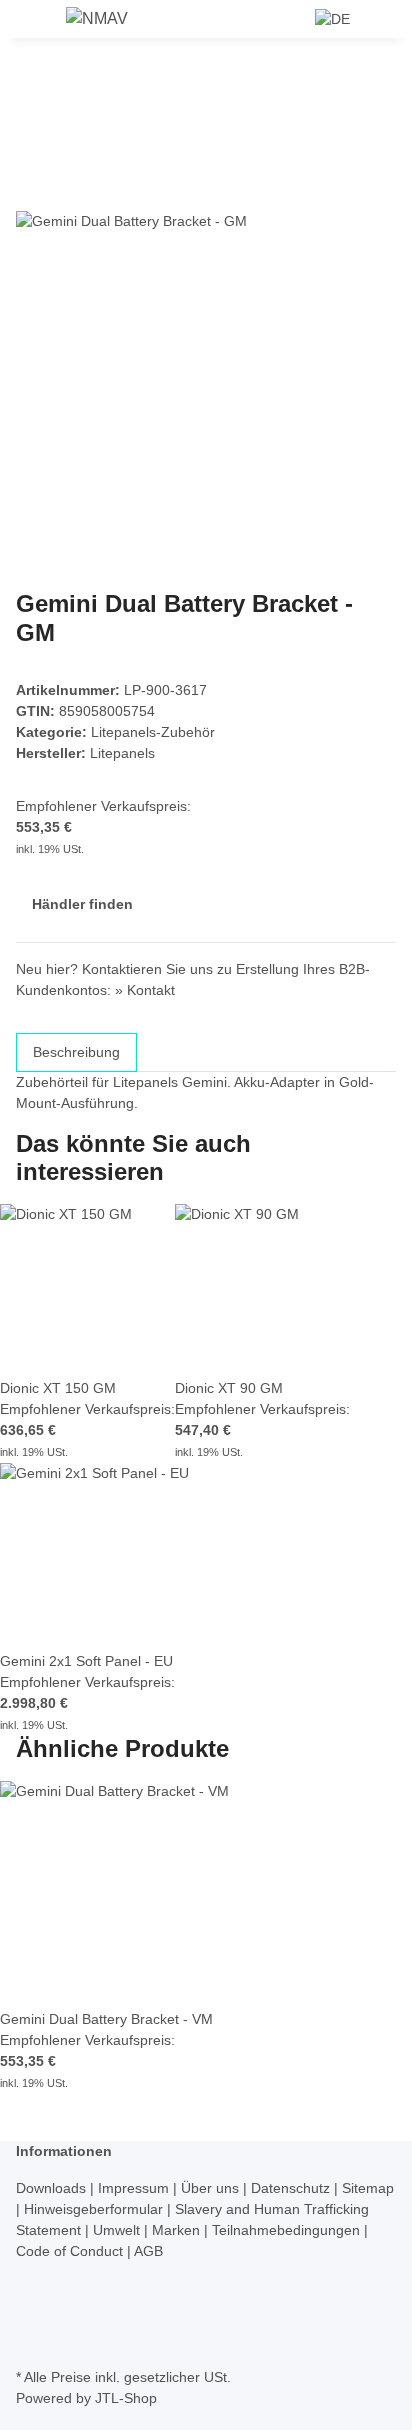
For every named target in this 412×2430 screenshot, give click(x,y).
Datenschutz (292, 2188)
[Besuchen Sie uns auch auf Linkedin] (32, 2340)
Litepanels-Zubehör (153, 732)
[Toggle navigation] (41, 23)
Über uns (212, 2188)
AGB (148, 2251)
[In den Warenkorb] (32, 156)
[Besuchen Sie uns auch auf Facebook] (32, 2273)
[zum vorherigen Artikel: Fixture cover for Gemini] (68, 91)
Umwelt (118, 2230)
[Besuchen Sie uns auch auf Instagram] (32, 2318)
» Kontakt (145, 990)
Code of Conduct (71, 2251)
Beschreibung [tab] (76, 1052)
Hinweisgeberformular (95, 2209)
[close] (32, 188)
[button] (293, 18)
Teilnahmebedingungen (288, 2230)
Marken (178, 2230)
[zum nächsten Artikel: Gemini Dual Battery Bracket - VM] (32, 91)
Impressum (135, 2188)
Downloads (53, 2188)
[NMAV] (97, 19)
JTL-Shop (126, 2398)
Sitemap (368, 2188)
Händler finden (82, 904)
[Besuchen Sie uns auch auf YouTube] (32, 2296)
